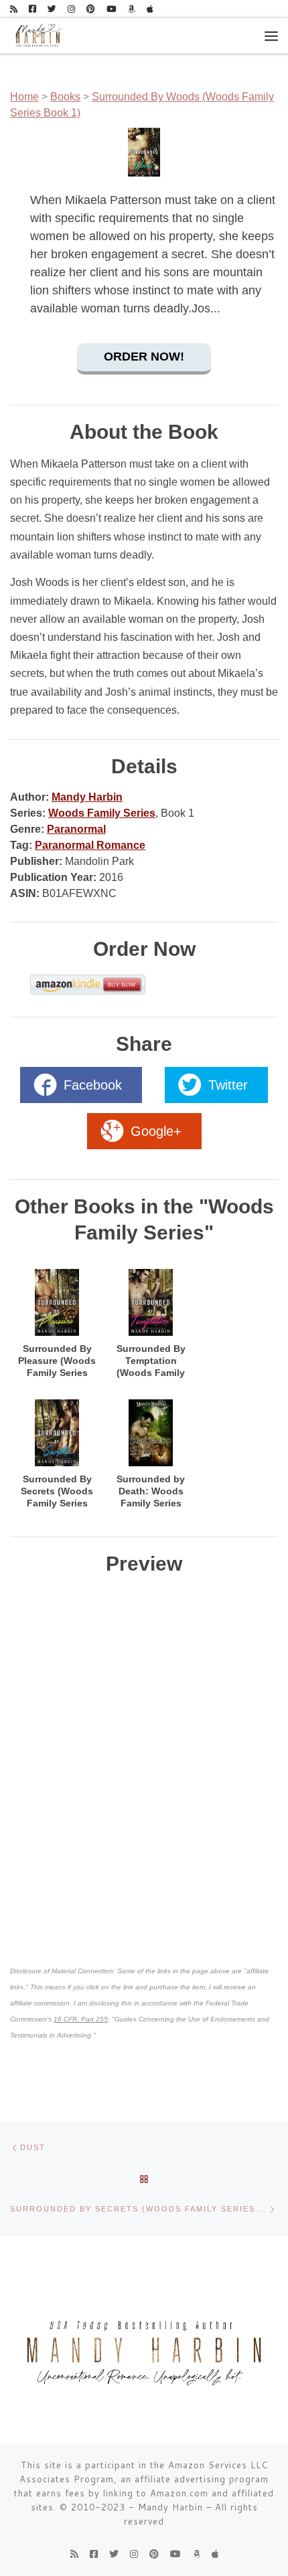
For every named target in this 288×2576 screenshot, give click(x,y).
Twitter (228, 1085)
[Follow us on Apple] (150, 9)
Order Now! (144, 357)
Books (65, 97)
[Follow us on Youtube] (112, 9)
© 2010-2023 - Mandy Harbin (131, 2507)
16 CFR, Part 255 (81, 2019)
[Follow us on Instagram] (71, 9)
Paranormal (76, 829)
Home (24, 97)
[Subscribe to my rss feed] (14, 9)
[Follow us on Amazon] (132, 9)
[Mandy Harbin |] (38, 35)
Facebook (93, 1085)
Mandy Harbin (87, 797)
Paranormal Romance (90, 845)
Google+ (156, 1131)
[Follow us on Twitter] (52, 9)
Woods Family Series (102, 813)
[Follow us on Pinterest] (91, 9)
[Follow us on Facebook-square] (32, 9)
